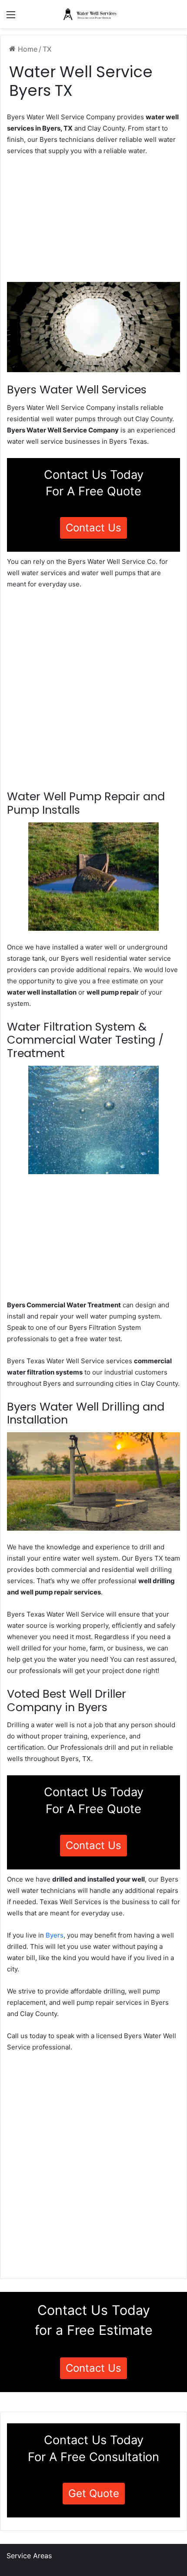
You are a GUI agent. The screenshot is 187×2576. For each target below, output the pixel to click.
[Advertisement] (93, 222)
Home (27, 49)
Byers (55, 1935)
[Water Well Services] (93, 14)
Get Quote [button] (94, 2493)
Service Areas (29, 2556)
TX (47, 49)
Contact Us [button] (93, 528)
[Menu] (11, 18)
